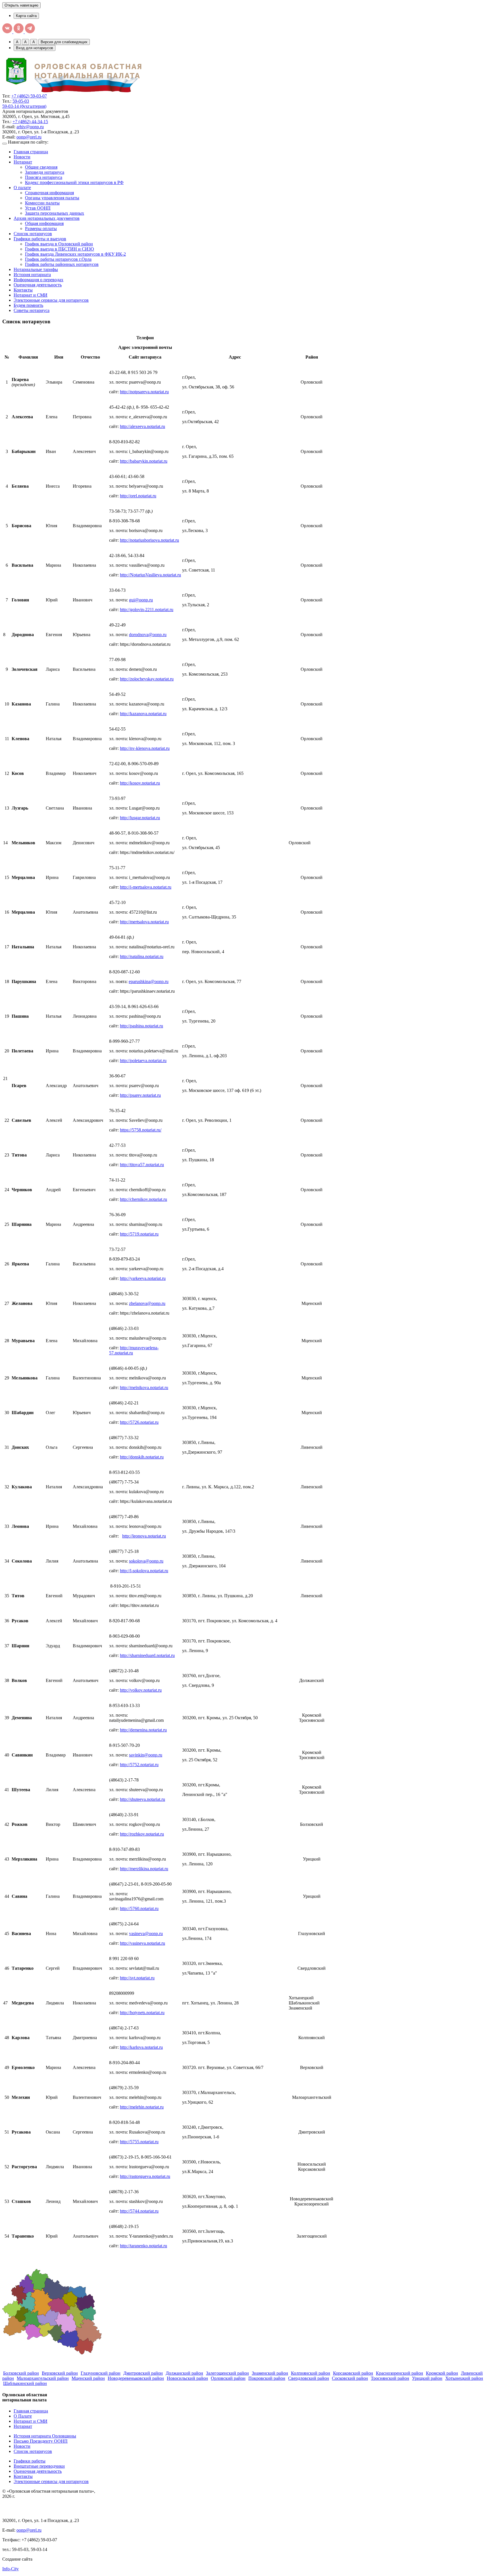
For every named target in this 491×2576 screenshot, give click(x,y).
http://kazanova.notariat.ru (143, 714)
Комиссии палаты (42, 203)
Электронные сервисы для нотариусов (51, 300)
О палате (22, 188)
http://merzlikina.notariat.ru (144, 1869)
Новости (22, 157)
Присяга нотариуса (44, 177)
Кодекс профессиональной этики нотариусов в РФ (74, 182)
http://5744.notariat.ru (139, 2211)
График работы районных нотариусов (62, 264)
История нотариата (32, 275)
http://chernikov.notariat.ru (143, 1199)
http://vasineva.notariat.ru (142, 1943)
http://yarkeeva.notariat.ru (143, 1278)
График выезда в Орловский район (59, 244)
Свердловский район (309, 2378)
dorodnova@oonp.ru (148, 635)
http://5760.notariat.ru (139, 1908)
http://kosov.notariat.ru (140, 783)
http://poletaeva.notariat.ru (143, 1061)
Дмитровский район (143, 2373)
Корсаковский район (353, 2373)
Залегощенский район (227, 2373)
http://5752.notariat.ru (139, 1765)
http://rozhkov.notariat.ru (142, 1834)
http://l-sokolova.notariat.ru (144, 1571)
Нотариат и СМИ (31, 295)
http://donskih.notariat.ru (142, 1457)
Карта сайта (26, 16)
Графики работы (30, 2461)
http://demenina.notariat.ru (143, 1730)
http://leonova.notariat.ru (144, 1536)
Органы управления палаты (52, 198)
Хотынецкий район (464, 2378)
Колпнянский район (311, 2373)
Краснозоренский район (400, 2373)
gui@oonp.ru (141, 600)
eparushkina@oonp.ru (149, 981)
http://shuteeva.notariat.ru (142, 1799)
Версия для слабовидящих (64, 42)
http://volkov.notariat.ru (141, 1690)
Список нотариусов (33, 234)
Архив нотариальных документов (47, 218)
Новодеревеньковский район (136, 2378)
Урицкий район (427, 2378)
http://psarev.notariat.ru (140, 1095)
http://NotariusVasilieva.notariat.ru (150, 575)
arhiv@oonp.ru (30, 127)
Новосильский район (187, 2378)
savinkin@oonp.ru (146, 1755)
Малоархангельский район (43, 2378)
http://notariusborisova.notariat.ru (149, 540)
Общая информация (44, 223)
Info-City (11, 2569)
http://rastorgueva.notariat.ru (145, 2176)
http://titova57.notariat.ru (142, 1165)
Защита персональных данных (55, 213)
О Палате (23, 2416)
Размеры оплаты (41, 228)
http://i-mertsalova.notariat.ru (146, 887)
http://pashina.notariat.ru (142, 1026)
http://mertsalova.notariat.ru (144, 922)
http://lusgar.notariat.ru (140, 818)
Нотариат (23, 162)
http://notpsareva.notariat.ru (144, 392)
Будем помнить (28, 305)
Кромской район (442, 2373)
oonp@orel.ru (29, 137)
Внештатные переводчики (39, 2466)
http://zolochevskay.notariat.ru (147, 679)
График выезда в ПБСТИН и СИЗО (60, 249)
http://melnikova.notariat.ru (144, 1388)
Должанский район (184, 2373)
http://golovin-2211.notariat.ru (147, 610)
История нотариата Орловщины (45, 2436)
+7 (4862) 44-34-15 (30, 122)
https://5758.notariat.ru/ (141, 1130)
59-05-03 (21, 101)
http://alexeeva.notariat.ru (142, 426)
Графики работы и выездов (40, 239)
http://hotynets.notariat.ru (142, 2013)
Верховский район (60, 2373)
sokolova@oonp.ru (146, 1561)
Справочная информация (49, 193)
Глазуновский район (101, 2373)
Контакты (23, 290)
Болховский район (21, 2373)
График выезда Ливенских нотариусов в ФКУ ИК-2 (75, 254)
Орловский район (228, 2378)
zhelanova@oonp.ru (147, 1303)
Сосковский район (350, 2378)
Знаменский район (270, 2373)
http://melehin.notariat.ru (142, 2107)
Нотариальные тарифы (36, 269)
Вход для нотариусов (35, 48)
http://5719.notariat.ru (139, 1234)
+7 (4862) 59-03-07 (29, 96)
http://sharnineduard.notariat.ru (147, 1655)
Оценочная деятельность (38, 285)
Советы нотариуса (32, 310)
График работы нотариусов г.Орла (58, 259)
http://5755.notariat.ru (139, 2142)
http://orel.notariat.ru (138, 496)
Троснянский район (390, 2378)
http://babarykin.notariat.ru (144, 461)
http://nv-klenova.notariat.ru (145, 748)
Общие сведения (41, 167)
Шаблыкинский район (25, 2383)
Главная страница (31, 152)
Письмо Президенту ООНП (41, 2441)
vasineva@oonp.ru (146, 1933)
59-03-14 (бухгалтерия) (24, 106)
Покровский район (267, 2378)
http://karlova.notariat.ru (141, 2047)
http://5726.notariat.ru (139, 1422)
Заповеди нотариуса (45, 172)
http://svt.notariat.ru (137, 1978)
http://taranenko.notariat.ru (143, 2246)
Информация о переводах (39, 280)
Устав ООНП (38, 208)
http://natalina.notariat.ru (142, 956)
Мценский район (88, 2378)
